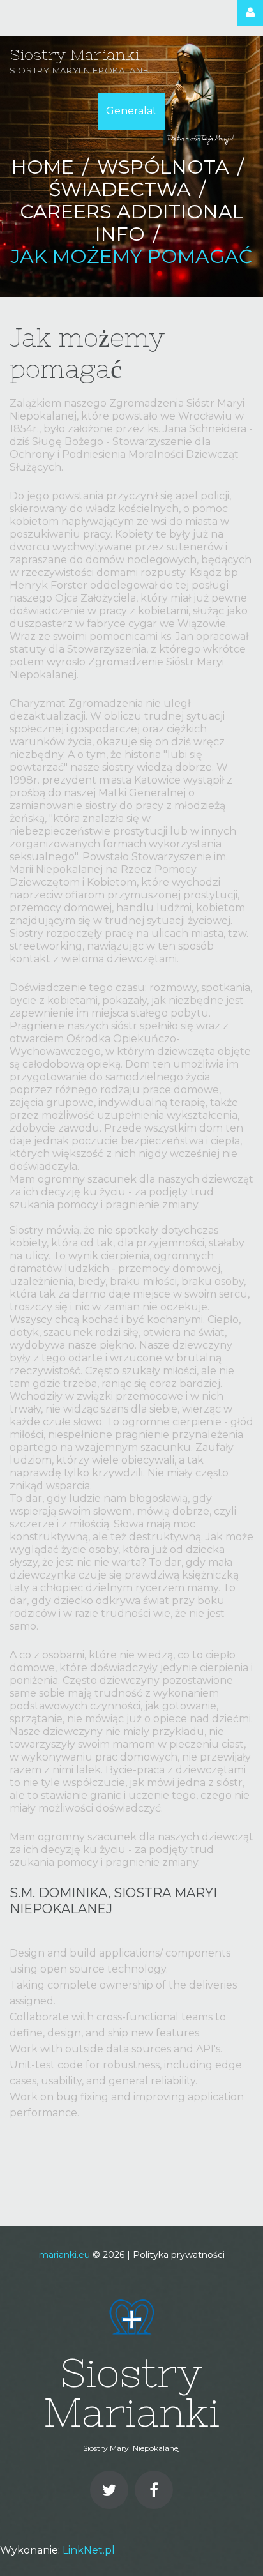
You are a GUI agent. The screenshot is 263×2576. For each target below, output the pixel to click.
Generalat (131, 111)
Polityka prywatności (179, 2255)
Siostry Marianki (74, 55)
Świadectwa (120, 189)
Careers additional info (132, 223)
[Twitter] (109, 2490)
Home (43, 167)
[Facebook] (154, 2490)
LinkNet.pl (89, 2550)
